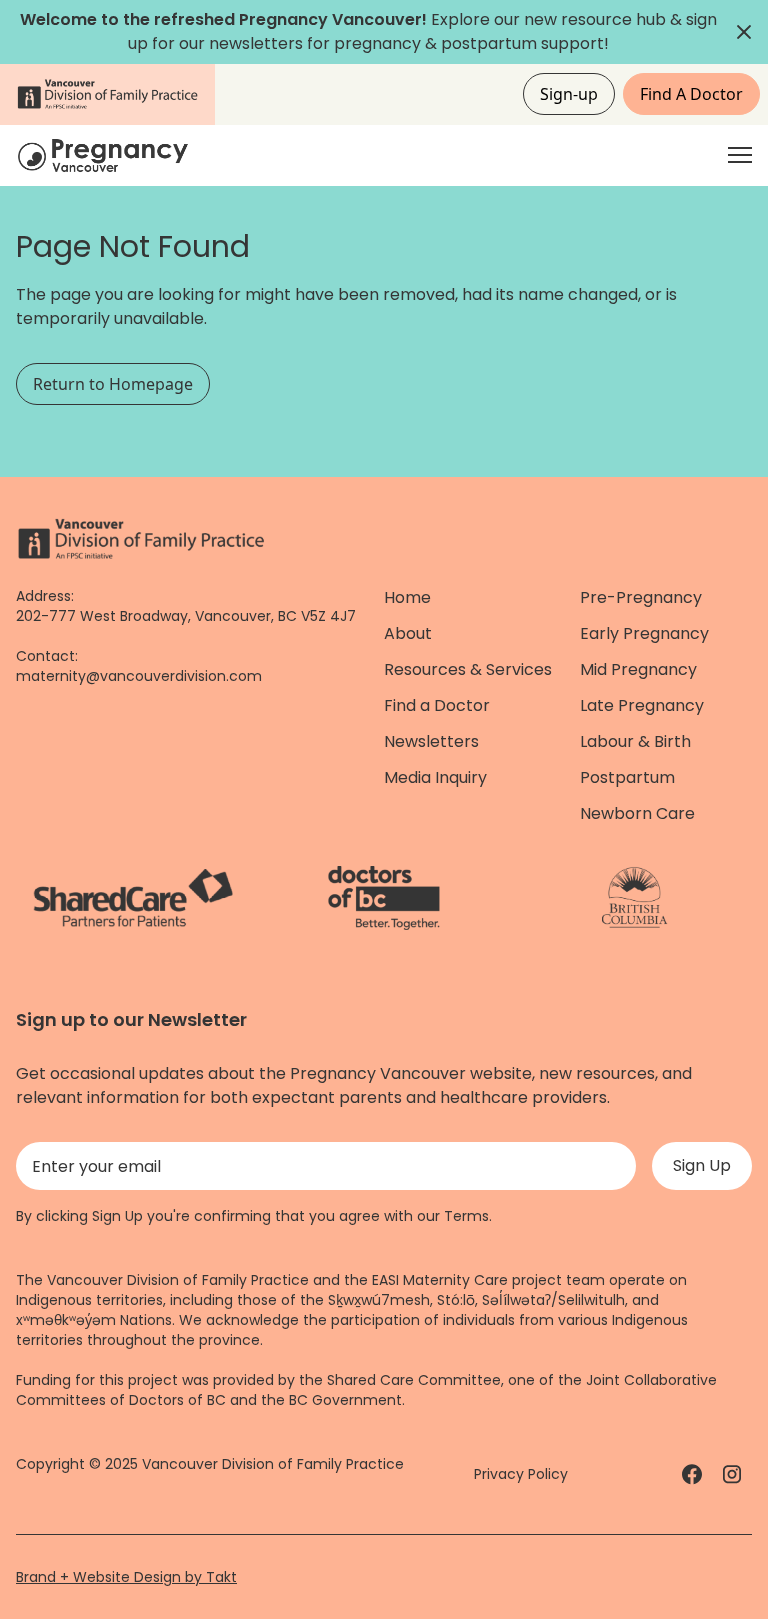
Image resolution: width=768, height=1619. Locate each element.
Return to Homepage (113, 384)
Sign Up (702, 1165)
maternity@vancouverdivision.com (139, 676)
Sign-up (569, 94)
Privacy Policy (521, 1474)
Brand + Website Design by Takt (126, 1577)
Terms (466, 1216)
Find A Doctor (691, 94)
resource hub (613, 19)
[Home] (106, 155)
